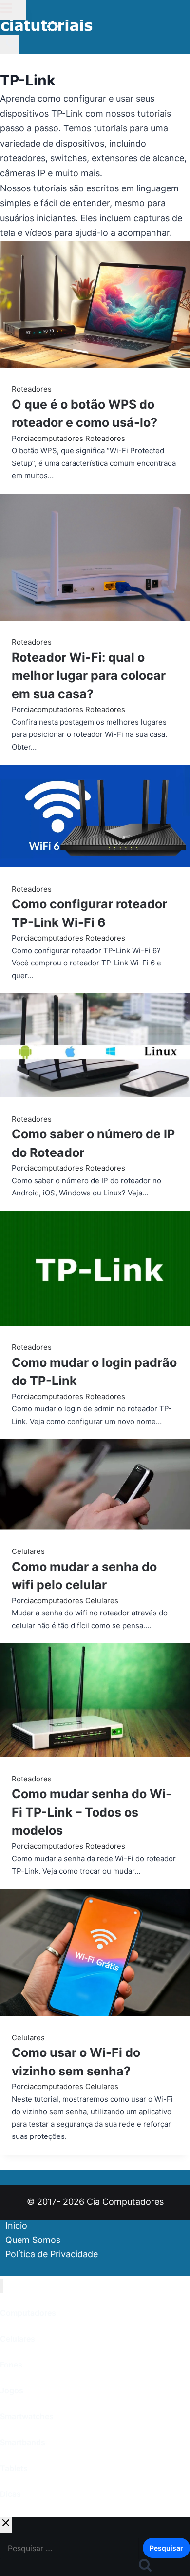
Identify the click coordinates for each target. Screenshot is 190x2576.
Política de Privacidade (52, 2254)
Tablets (14, 2468)
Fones (11, 2365)
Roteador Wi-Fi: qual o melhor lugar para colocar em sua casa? (89, 676)
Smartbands (23, 2442)
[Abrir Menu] (13, 10)
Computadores (28, 2313)
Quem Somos (33, 2240)
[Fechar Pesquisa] (6, 2525)
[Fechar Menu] (2, 2286)
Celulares (28, 1551)
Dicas (10, 2494)
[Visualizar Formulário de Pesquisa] (9, 44)
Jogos (12, 2390)
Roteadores (32, 389)
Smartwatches (27, 2416)
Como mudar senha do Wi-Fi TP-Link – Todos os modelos (92, 1812)
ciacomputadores (54, 438)
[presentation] (95, 306)
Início (16, 2226)
